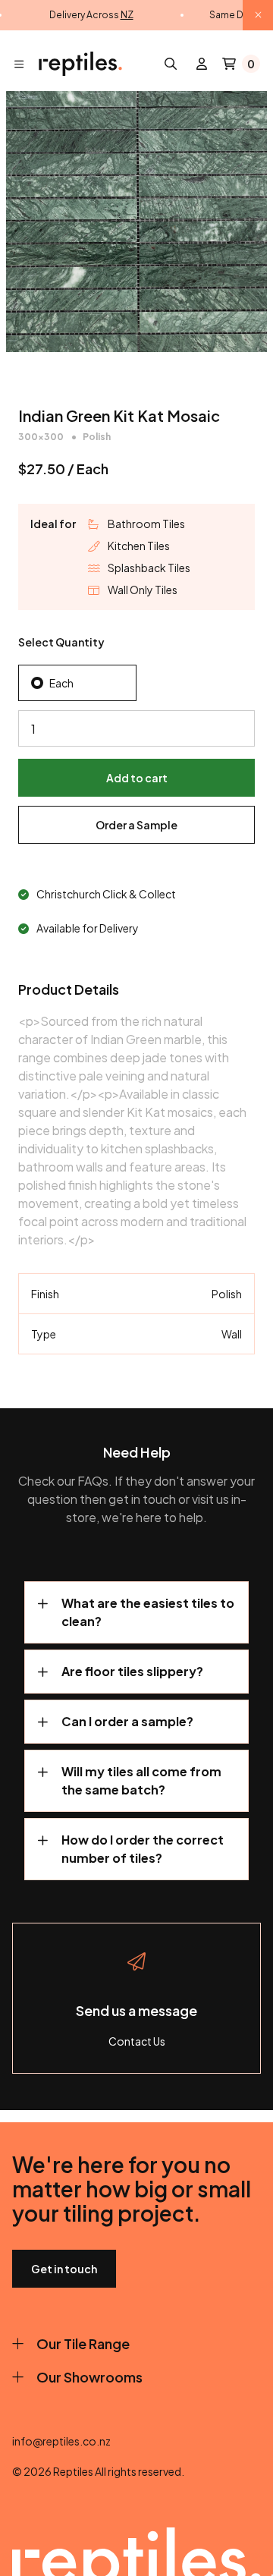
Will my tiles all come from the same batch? (141, 1780)
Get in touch (64, 2269)
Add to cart (137, 778)
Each (61, 683)
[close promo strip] (258, 15)
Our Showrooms (89, 2377)
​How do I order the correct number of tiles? (143, 1849)
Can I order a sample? (127, 1721)
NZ (127, 15)
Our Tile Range (83, 2343)
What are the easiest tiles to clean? (148, 1612)
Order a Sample (136, 825)
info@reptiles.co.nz (61, 2441)
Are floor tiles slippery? (132, 1671)
